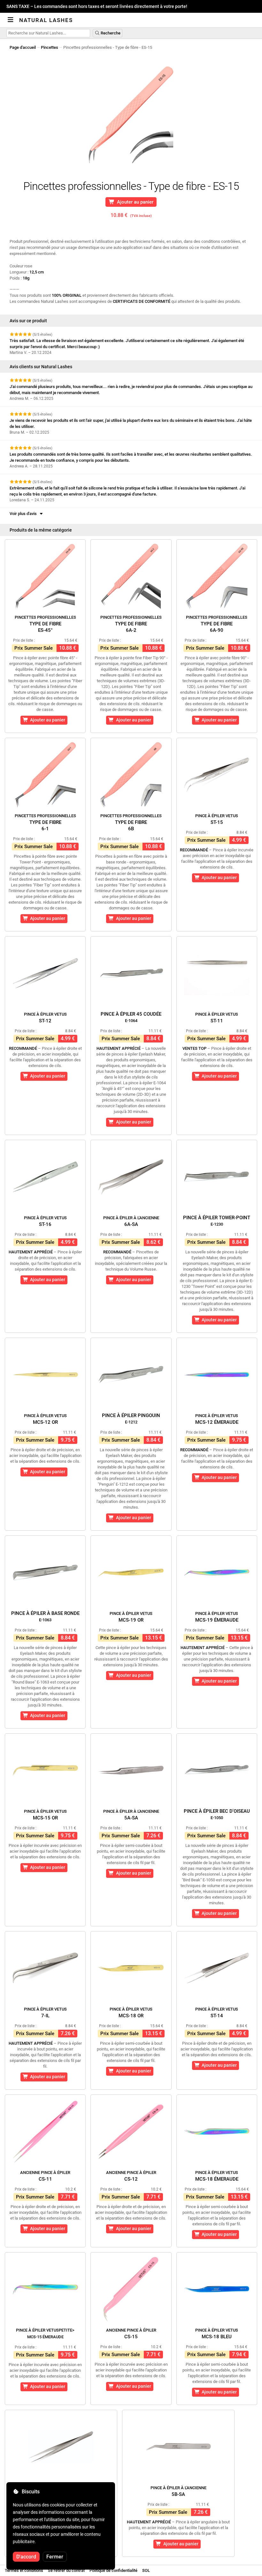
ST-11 (217, 1018)
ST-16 (45, 1221)
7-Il (45, 2013)
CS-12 (131, 2176)
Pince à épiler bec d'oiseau (217, 1814)
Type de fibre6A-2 (131, 624)
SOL (146, 2570)
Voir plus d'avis (24, 514)
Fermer (55, 2557)
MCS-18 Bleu (217, 2334)
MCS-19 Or (131, 1617)
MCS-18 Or (131, 2013)
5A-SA (131, 1815)
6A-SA (131, 1221)
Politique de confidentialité (113, 2570)
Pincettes (50, 47)
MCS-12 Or (45, 1419)
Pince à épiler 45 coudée (131, 1017)
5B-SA (178, 2491)
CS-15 (131, 2334)
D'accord (26, 2557)
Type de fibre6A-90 (217, 624)
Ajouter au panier (134, 202)
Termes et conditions (24, 2570)
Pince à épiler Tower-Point (217, 1221)
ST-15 (217, 819)
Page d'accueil (23, 47)
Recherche (110, 33)
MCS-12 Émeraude (217, 1419)
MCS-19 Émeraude (217, 1617)
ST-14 (217, 2013)
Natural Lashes (46, 20)
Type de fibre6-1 (45, 822)
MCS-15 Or (45, 1815)
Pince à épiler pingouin (131, 1419)
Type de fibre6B (131, 822)
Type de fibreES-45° (45, 624)
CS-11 (45, 2176)
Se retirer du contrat (66, 2570)
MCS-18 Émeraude (217, 2176)
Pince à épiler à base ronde (45, 1616)
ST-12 (45, 1018)
